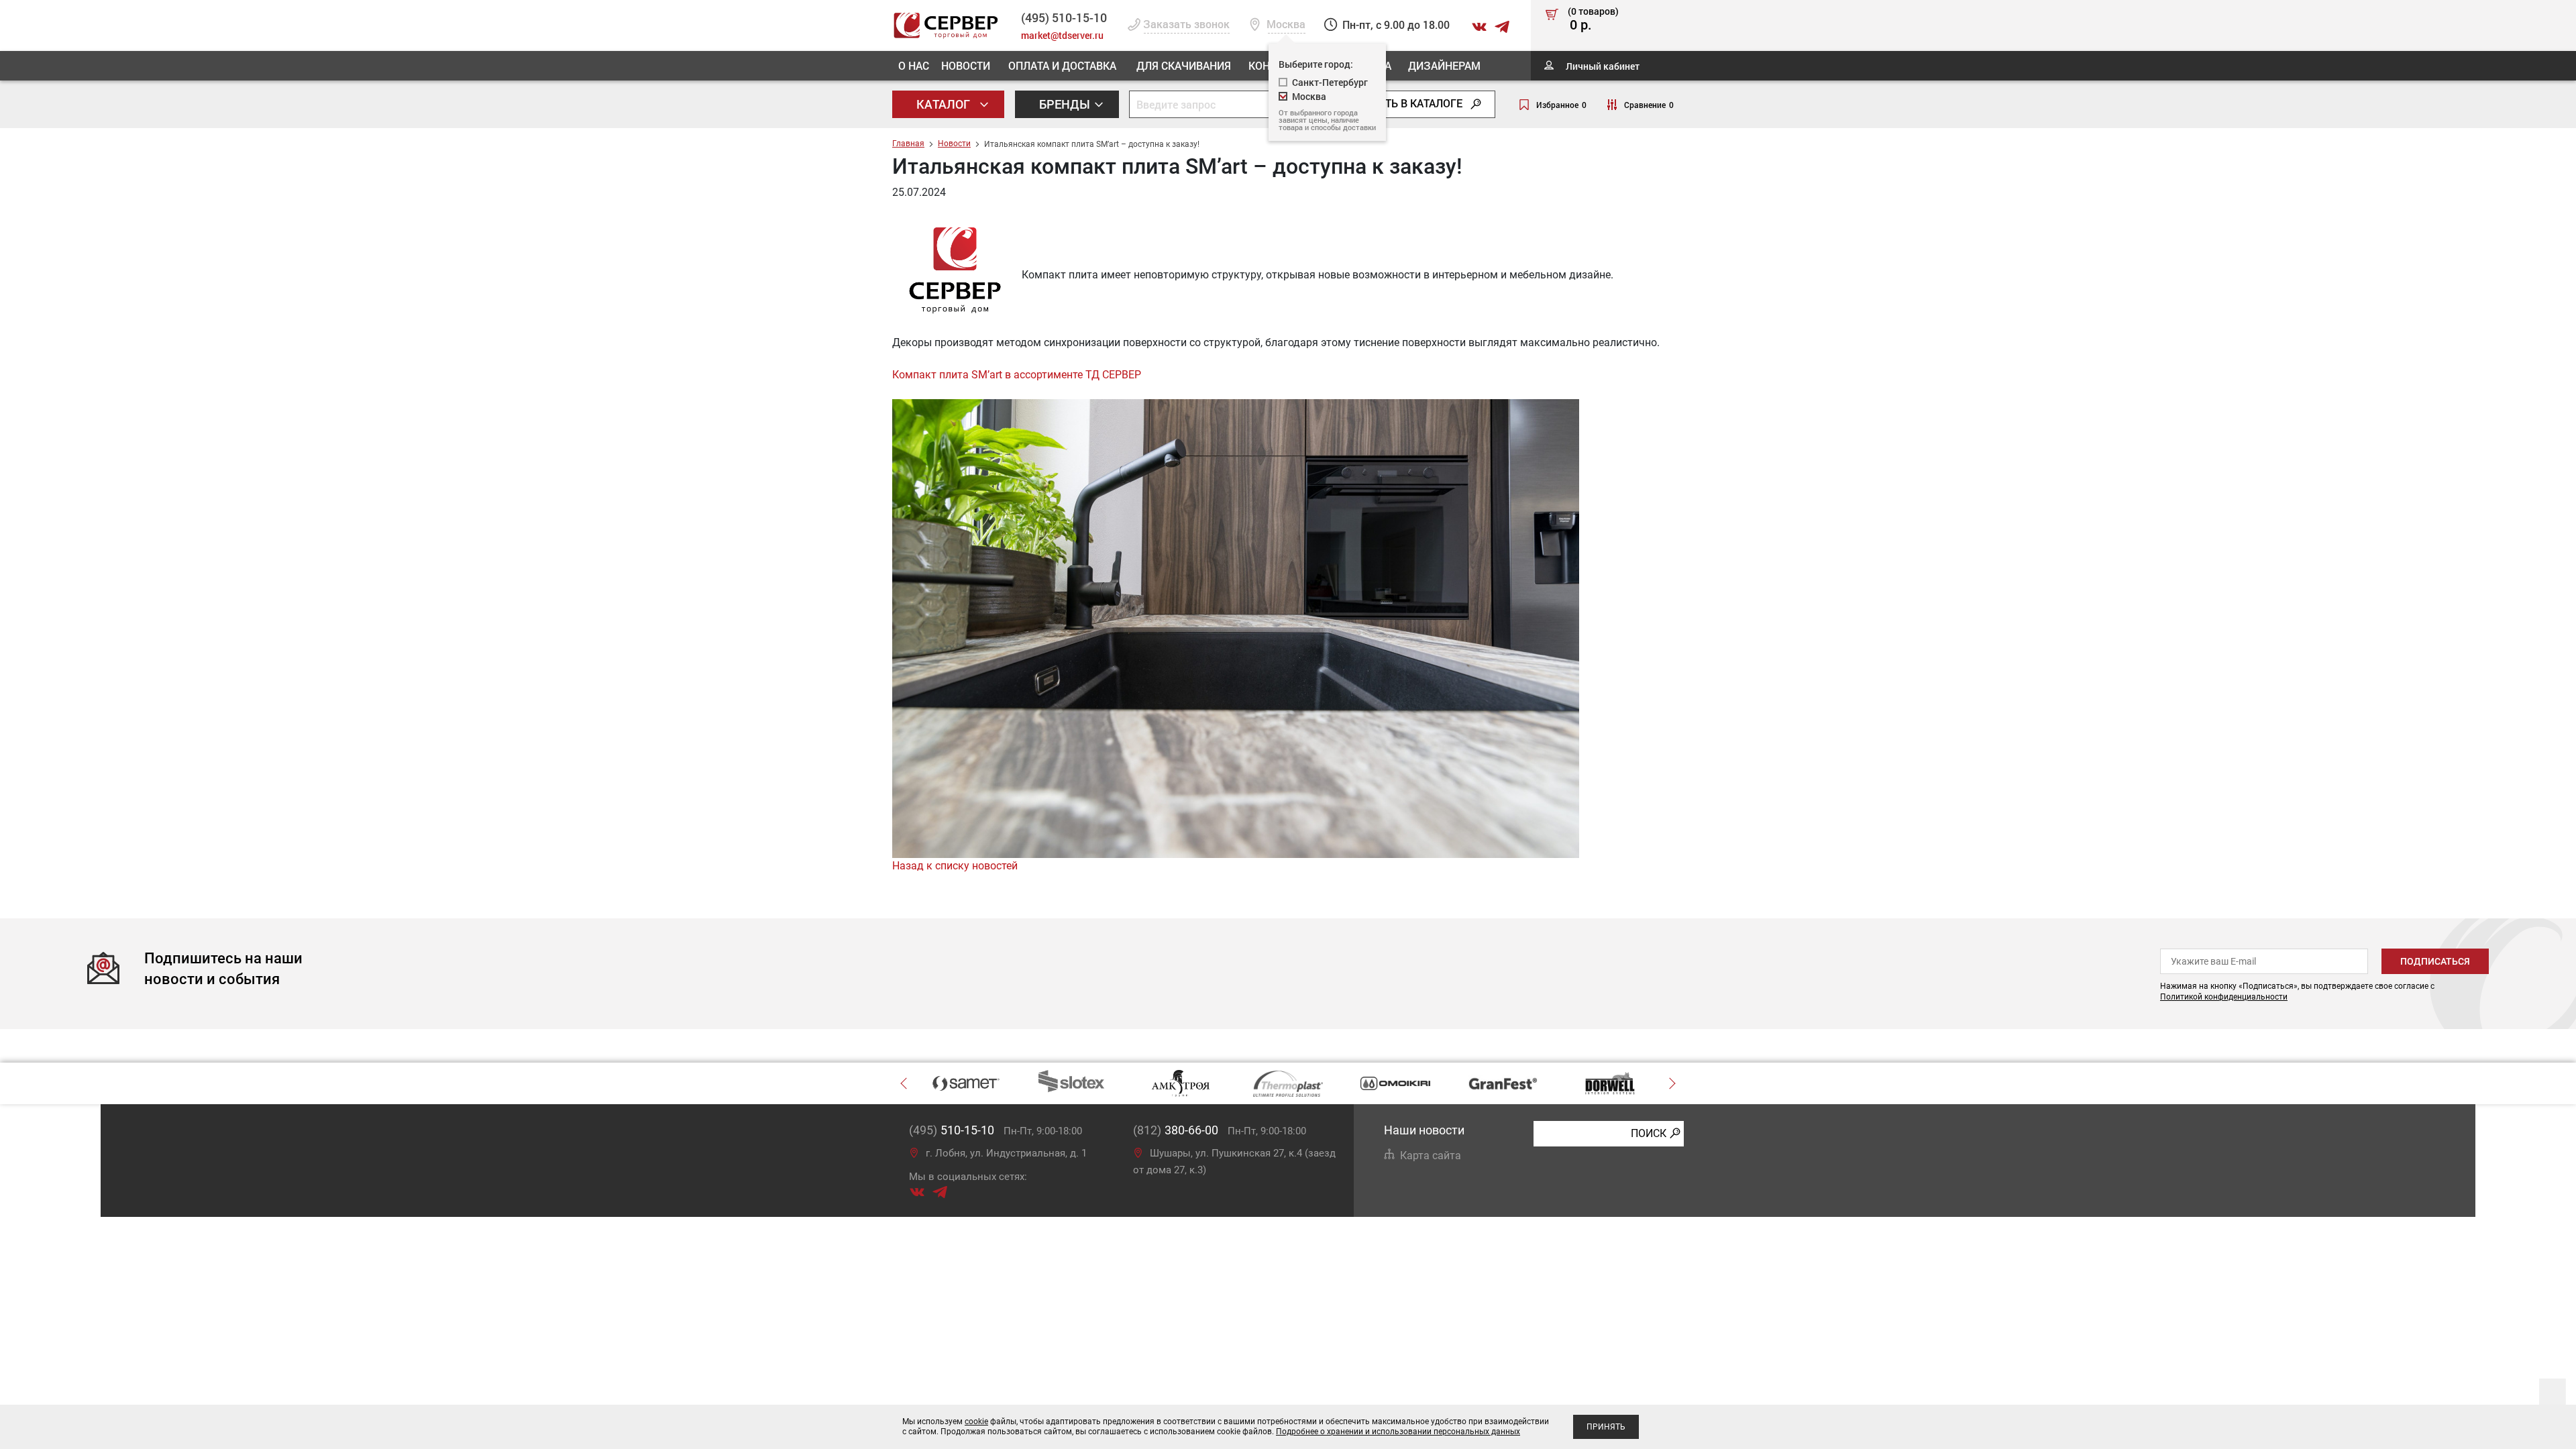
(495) (952, 1130)
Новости (966, 65)
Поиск (1649, 1133)
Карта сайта (1431, 1156)
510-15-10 (1064, 17)
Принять (1606, 1427)
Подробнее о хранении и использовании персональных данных (1398, 1432)
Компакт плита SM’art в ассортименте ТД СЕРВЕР (1017, 375)
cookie (976, 1421)
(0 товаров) (1593, 19)
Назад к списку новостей (955, 866)
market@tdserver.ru (1062, 35)
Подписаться (2435, 961)
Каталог (945, 104)
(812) (1176, 1130)
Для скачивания (1184, 65)
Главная (908, 144)
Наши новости (1424, 1130)
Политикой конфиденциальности (2224, 997)
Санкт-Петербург (1330, 82)
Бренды (1066, 104)
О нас (914, 65)
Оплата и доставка (1062, 65)
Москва (1309, 96)
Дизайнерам (1444, 65)
